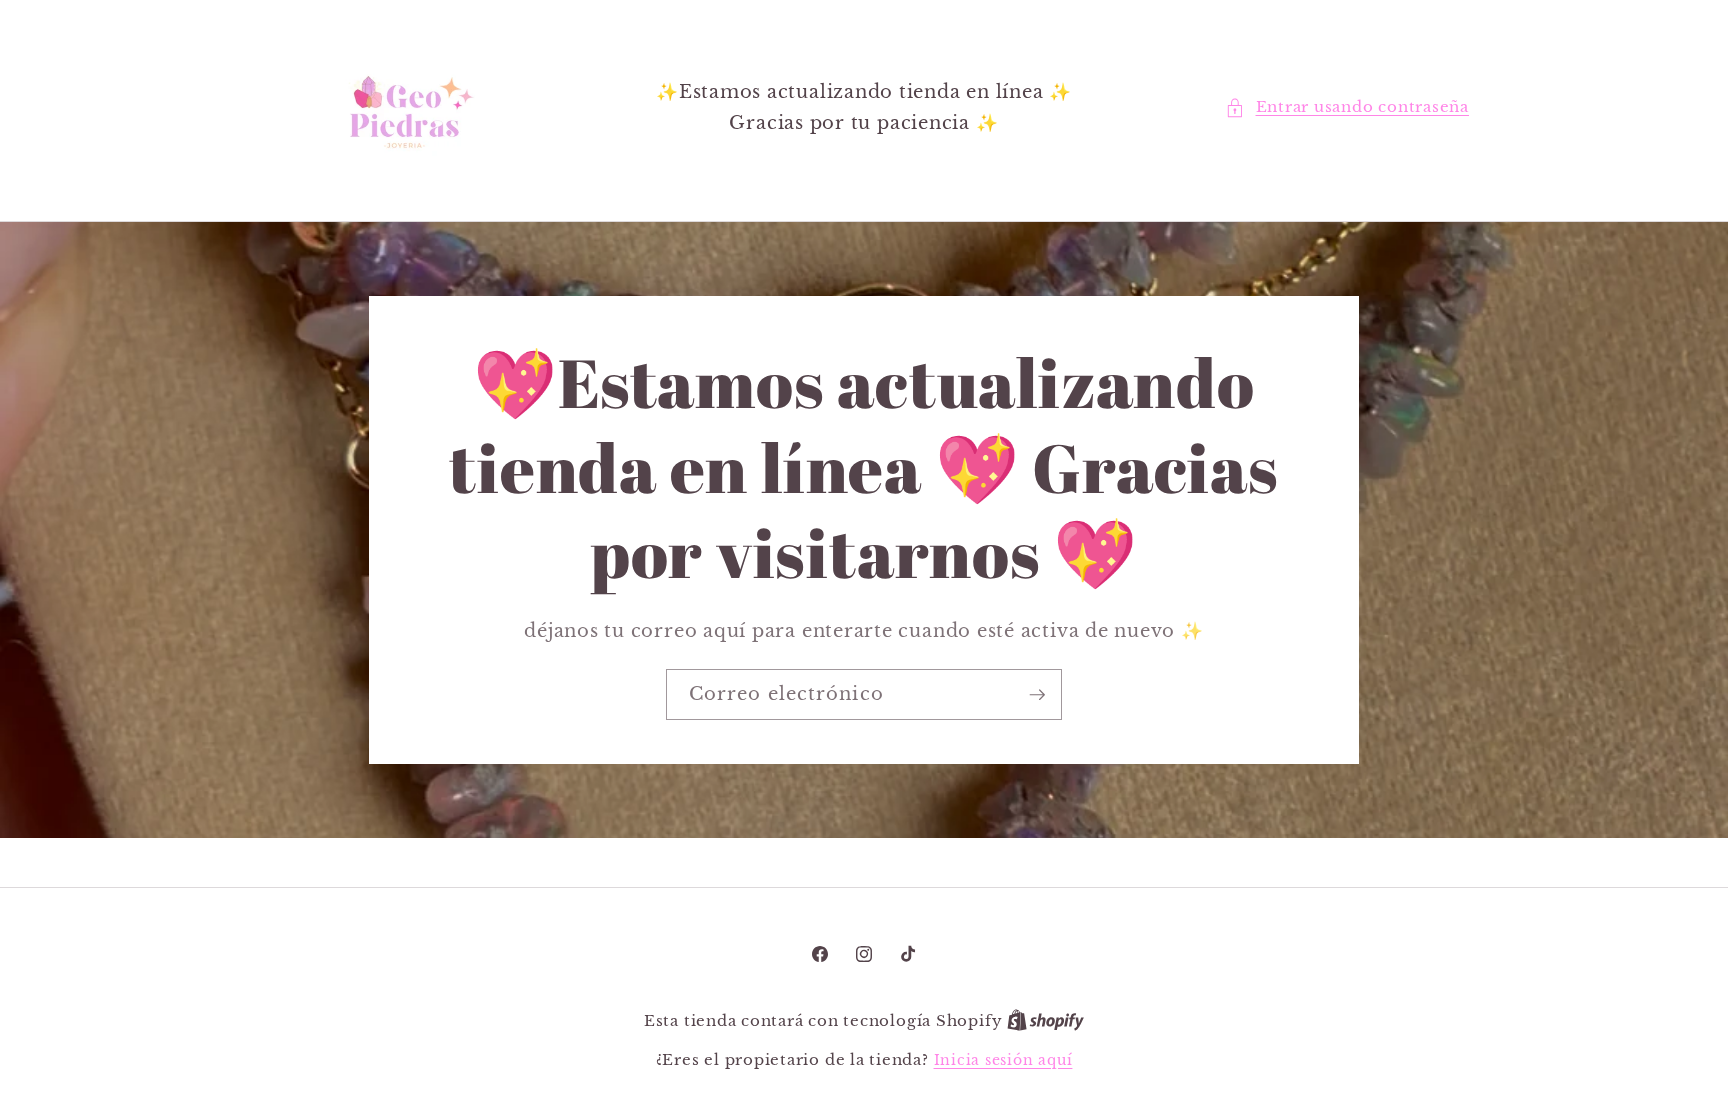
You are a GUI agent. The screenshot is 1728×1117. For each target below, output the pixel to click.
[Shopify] (1045, 1021)
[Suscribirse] (1037, 695)
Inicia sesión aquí (1003, 1060)
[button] (1347, 107)
